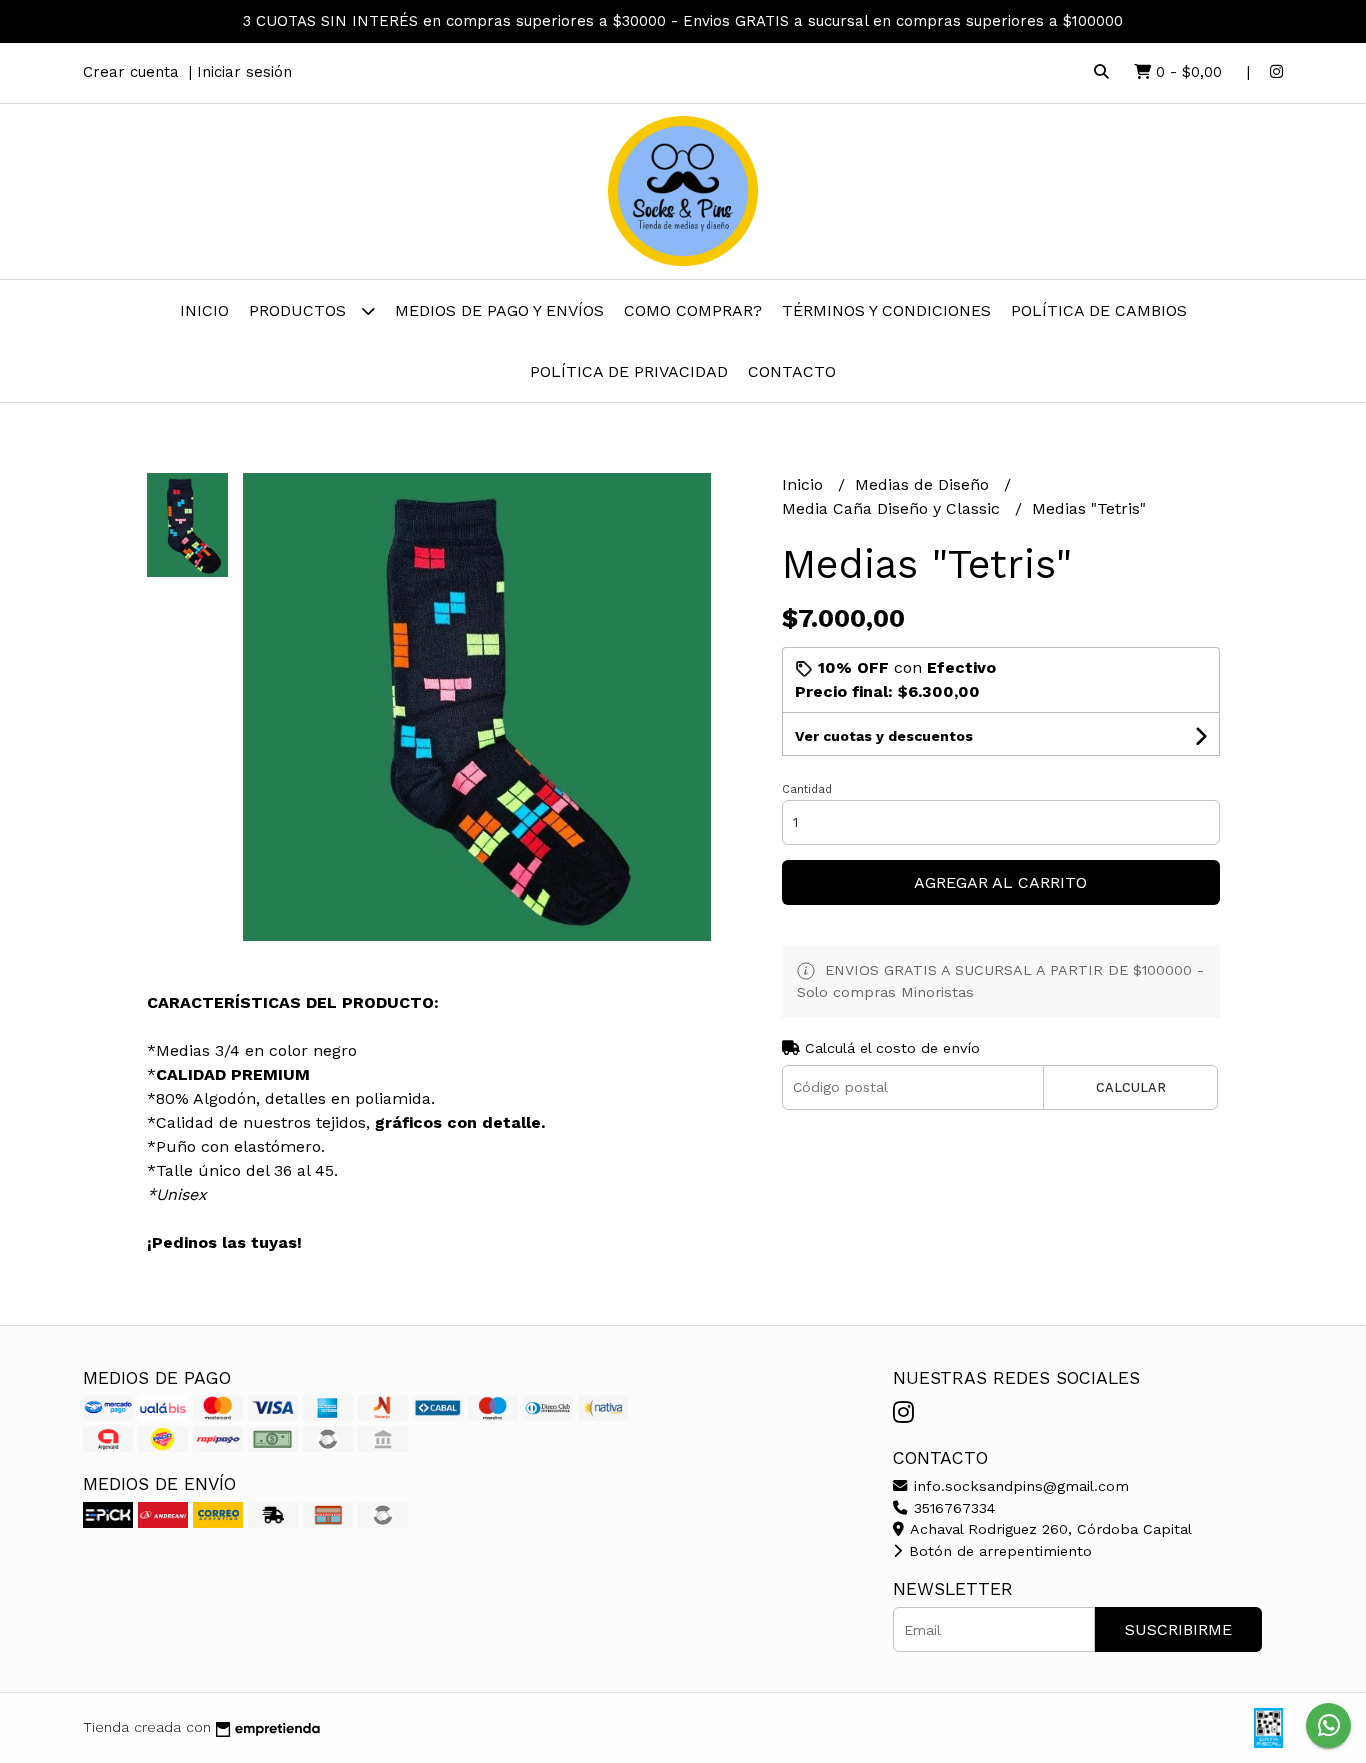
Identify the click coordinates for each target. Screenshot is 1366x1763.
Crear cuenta (131, 72)
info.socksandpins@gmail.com (1019, 1486)
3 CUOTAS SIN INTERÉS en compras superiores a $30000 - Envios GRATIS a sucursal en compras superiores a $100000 (683, 21)
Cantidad (807, 789)
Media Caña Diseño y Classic (893, 508)
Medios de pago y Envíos (499, 310)
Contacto (792, 371)
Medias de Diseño (924, 484)
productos (300, 310)
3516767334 (952, 1508)
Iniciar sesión (244, 72)
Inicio (204, 310)
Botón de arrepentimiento (998, 1551)
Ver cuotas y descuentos (884, 736)
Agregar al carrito (1000, 882)
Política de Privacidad (629, 371)
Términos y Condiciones (886, 310)
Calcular (1131, 1087)
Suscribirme (1178, 1629)
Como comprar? (693, 310)
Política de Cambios (1099, 310)
